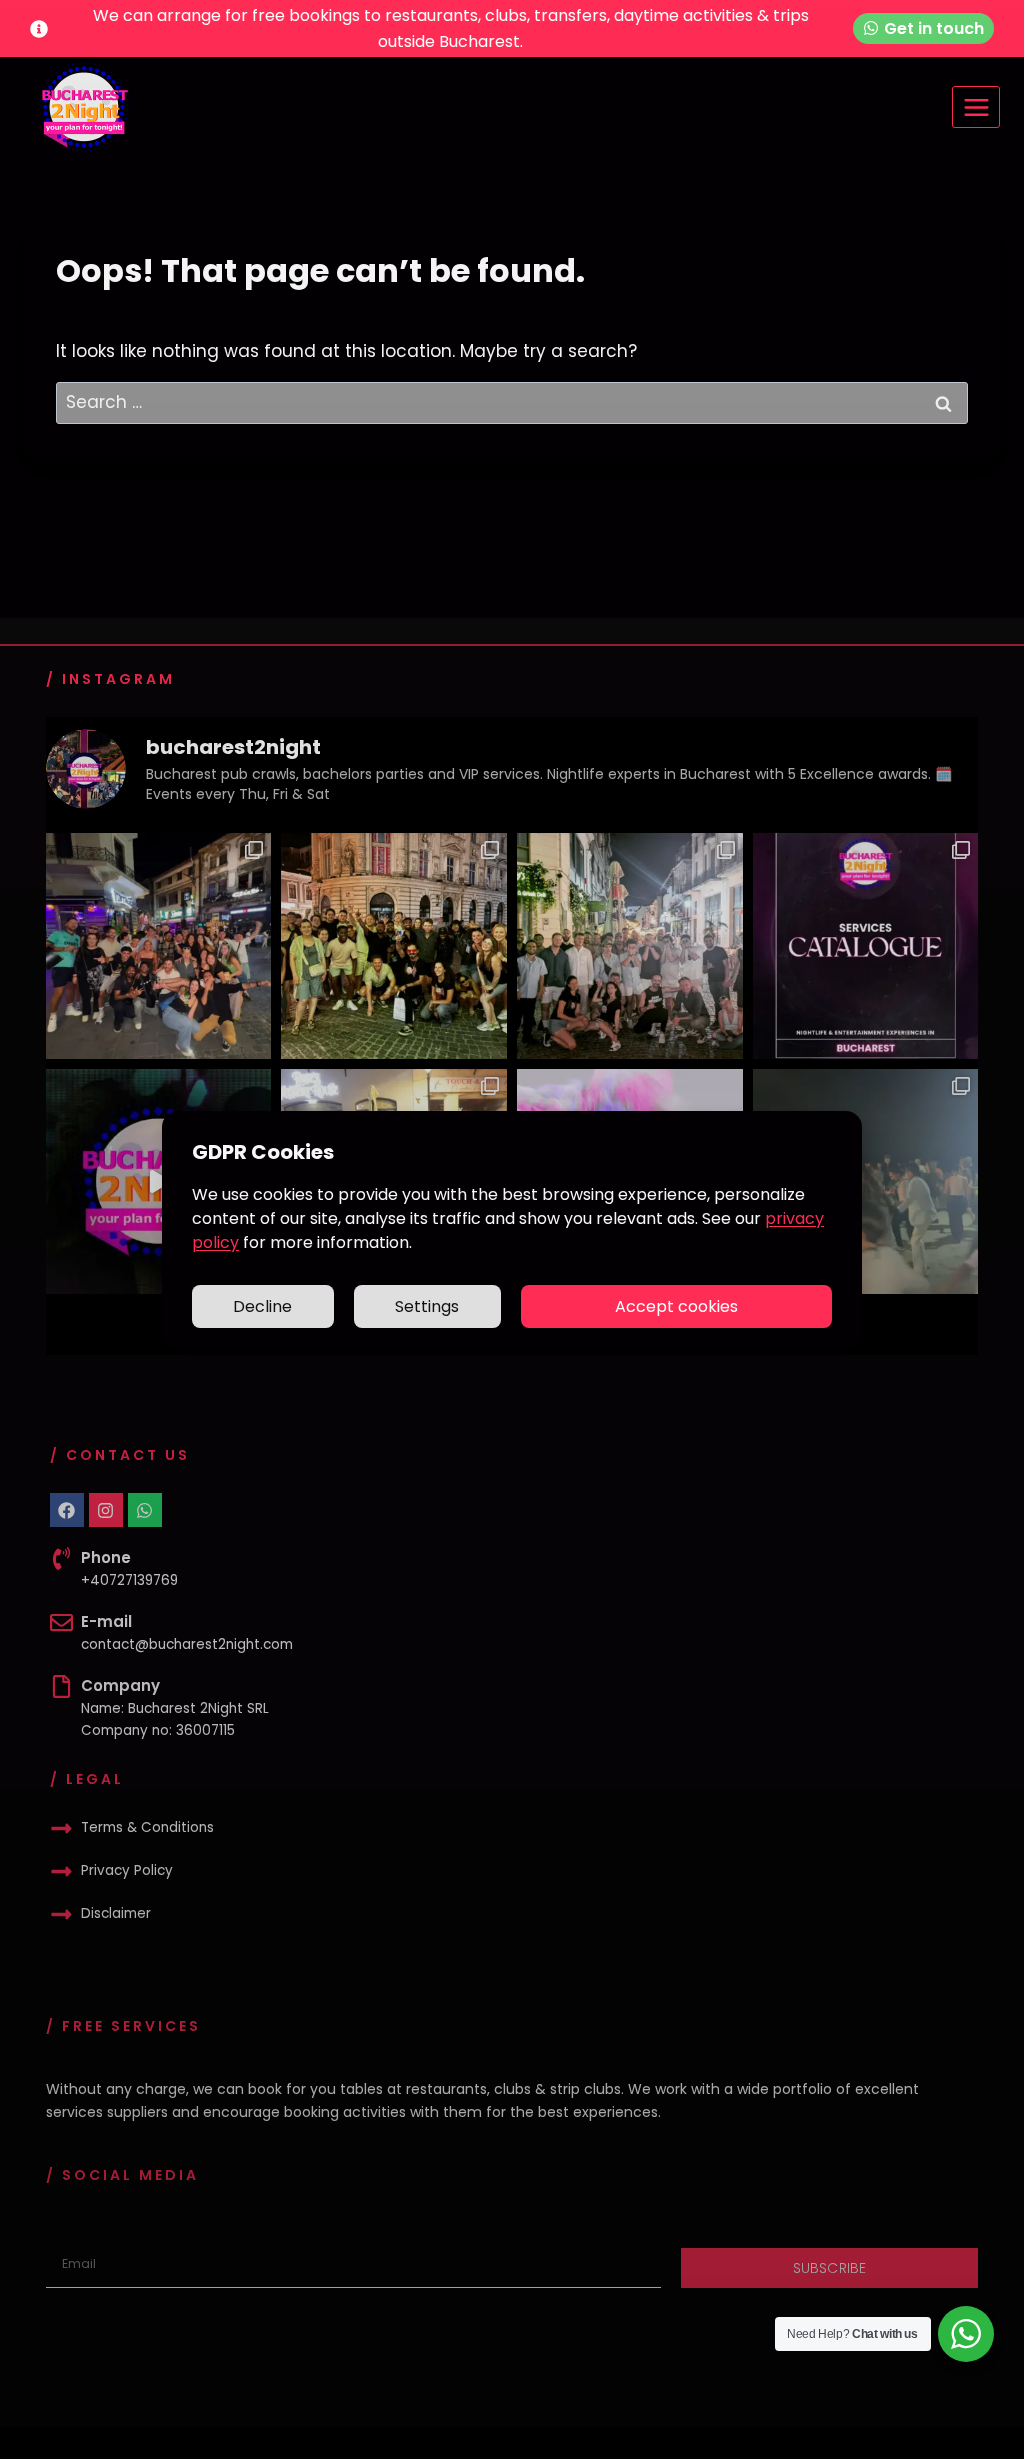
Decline (262, 1306)
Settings (427, 1306)
